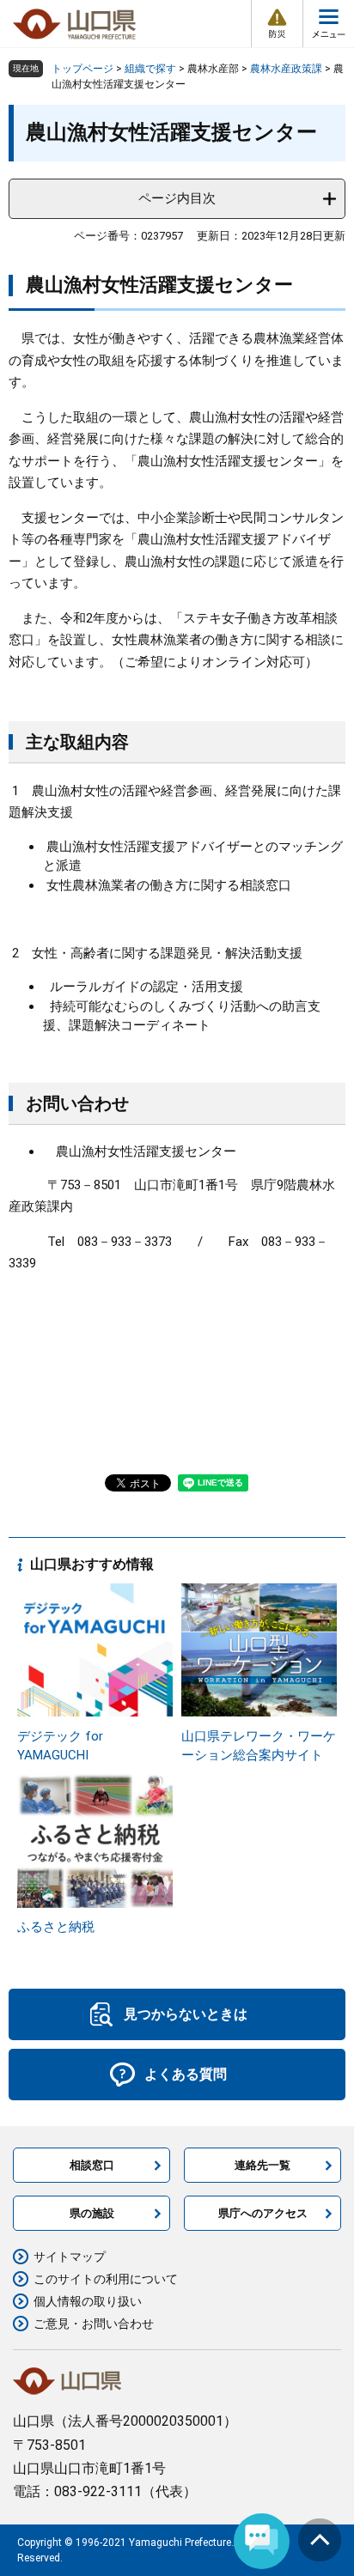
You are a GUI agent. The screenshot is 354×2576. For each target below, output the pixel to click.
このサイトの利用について (106, 2279)
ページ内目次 (177, 198)
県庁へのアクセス (263, 2213)
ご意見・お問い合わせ (94, 2324)
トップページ (82, 69)
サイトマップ (70, 2257)
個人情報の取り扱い (88, 2301)
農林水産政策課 (286, 69)
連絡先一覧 (262, 2165)
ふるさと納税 (56, 1927)
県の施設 (92, 2213)
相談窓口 (92, 2165)
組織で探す (150, 69)
